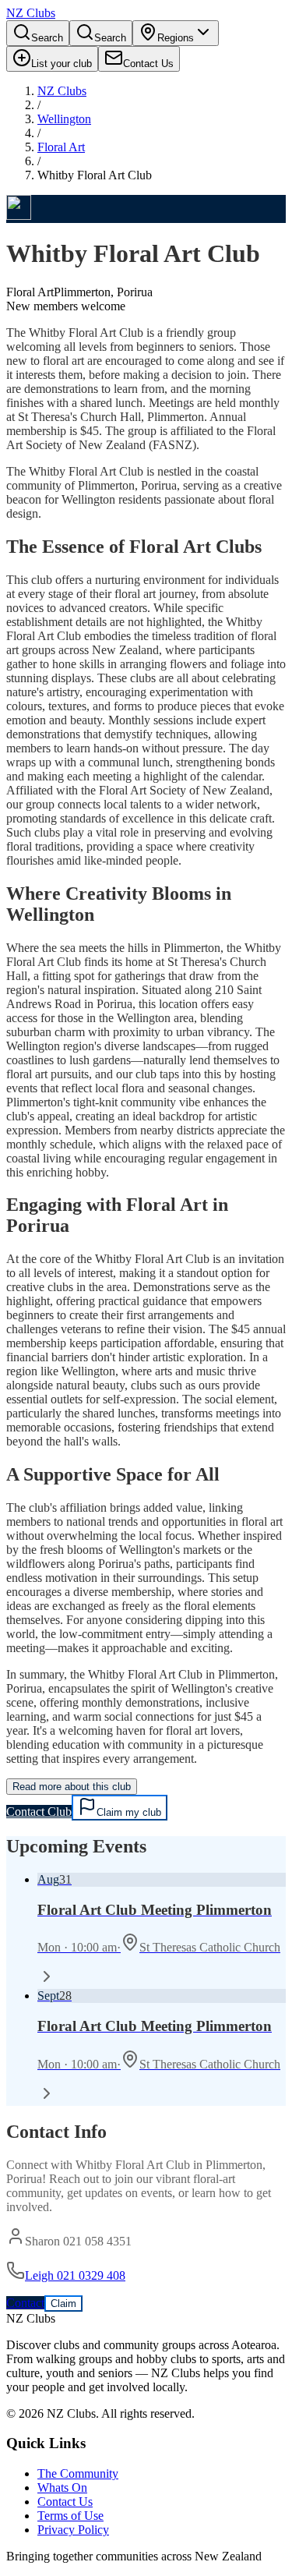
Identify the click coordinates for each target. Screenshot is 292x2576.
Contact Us (65, 2502)
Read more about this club (72, 1787)
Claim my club (129, 1812)
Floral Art (61, 147)
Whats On (62, 2488)
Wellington (64, 119)
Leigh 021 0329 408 (75, 2275)
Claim (63, 2304)
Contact (25, 2303)
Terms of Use (70, 2516)
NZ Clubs (62, 91)
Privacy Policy (73, 2530)
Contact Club (39, 1812)
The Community (78, 2473)
